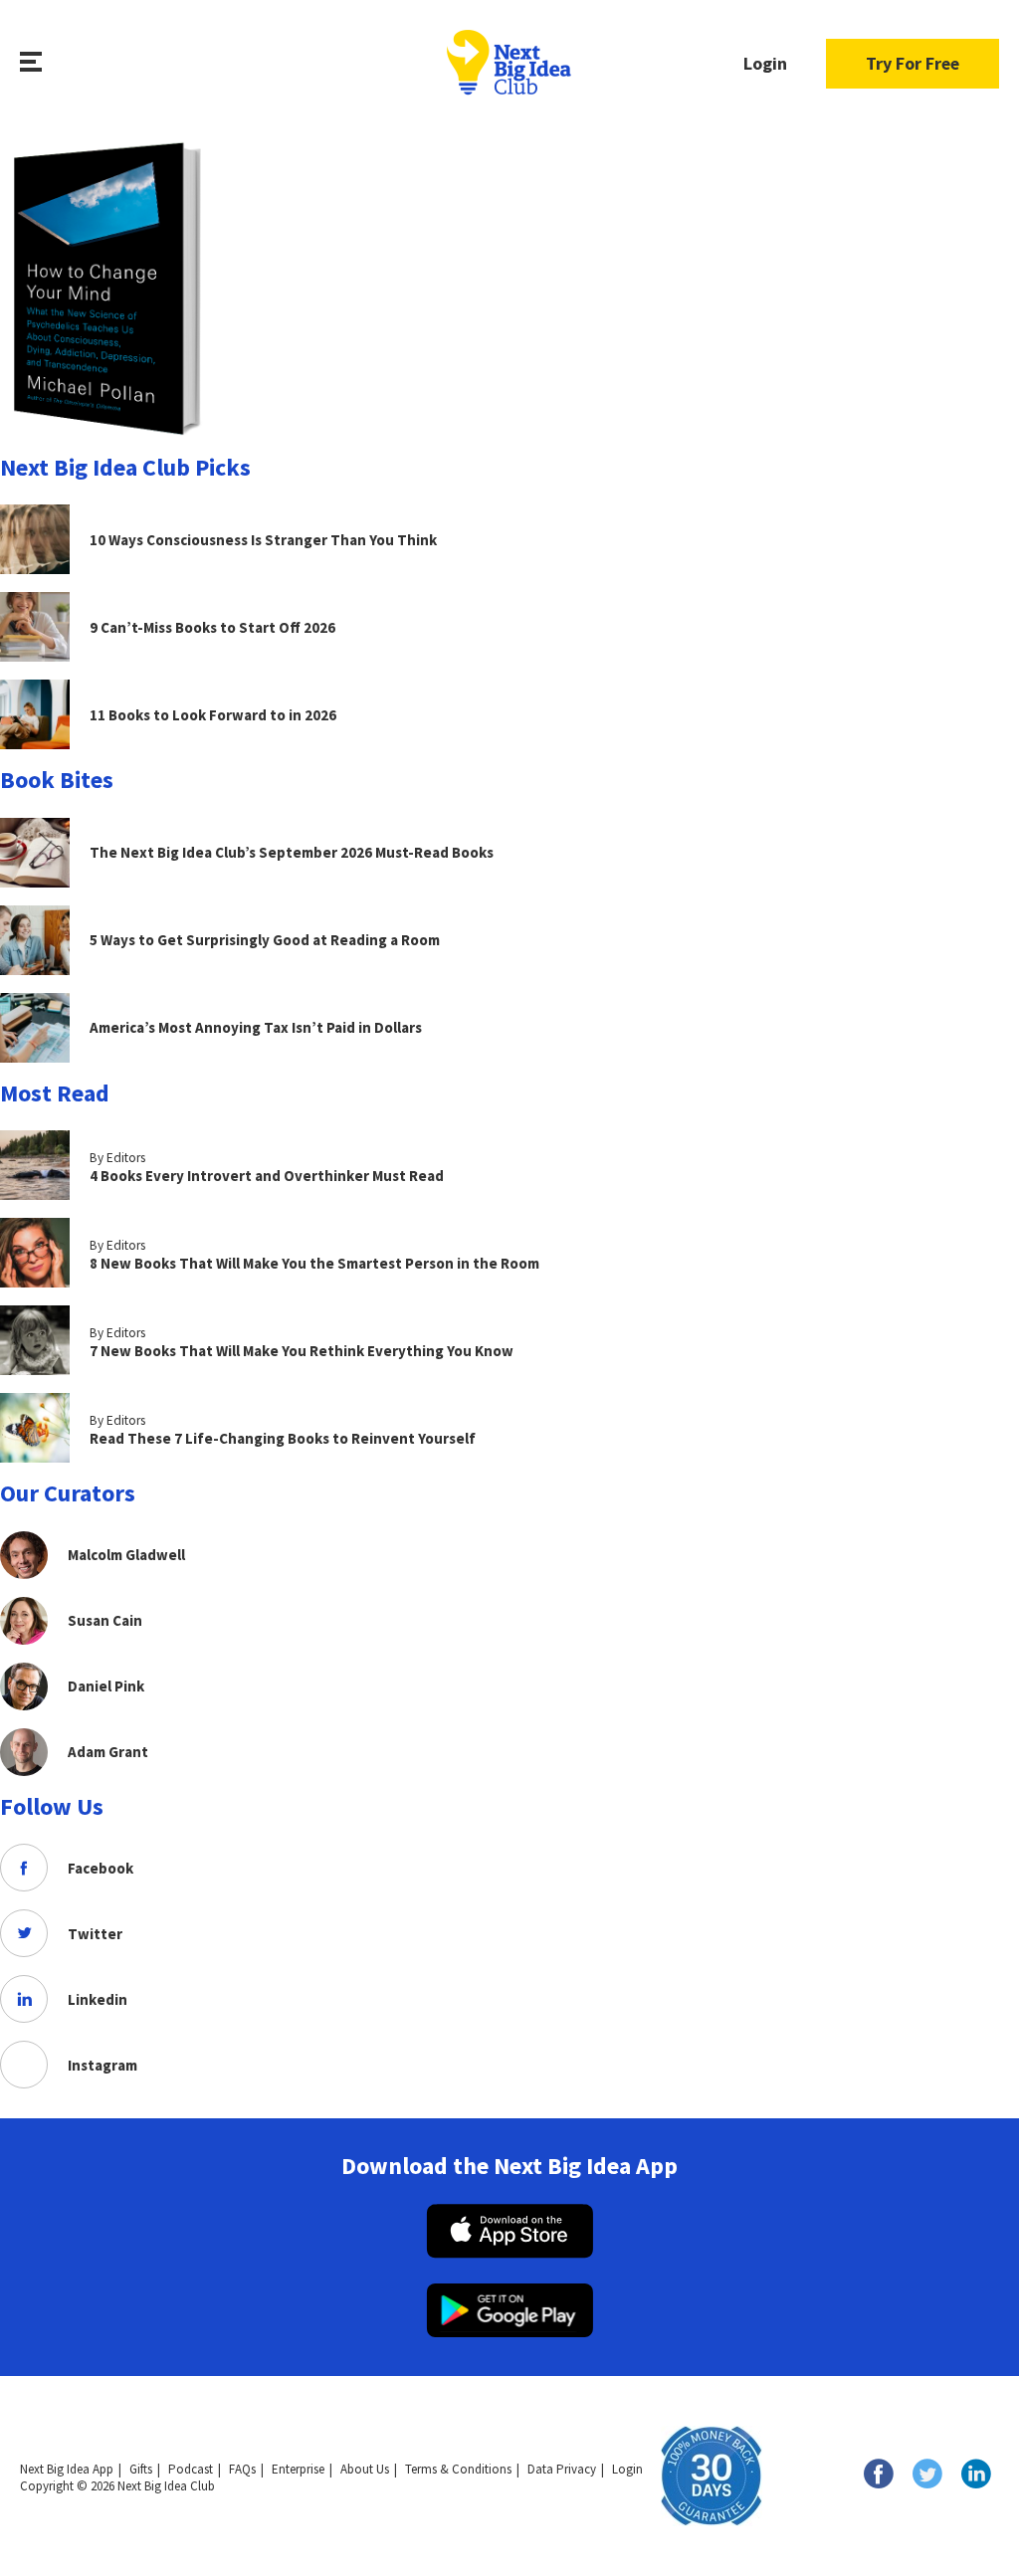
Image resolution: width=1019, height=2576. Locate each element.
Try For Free (913, 63)
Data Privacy (562, 2469)
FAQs (242, 2469)
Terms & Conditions (458, 2469)
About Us (365, 2469)
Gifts (141, 2469)
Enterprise (298, 2469)
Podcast (191, 2469)
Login (765, 63)
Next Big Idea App (67, 2469)
